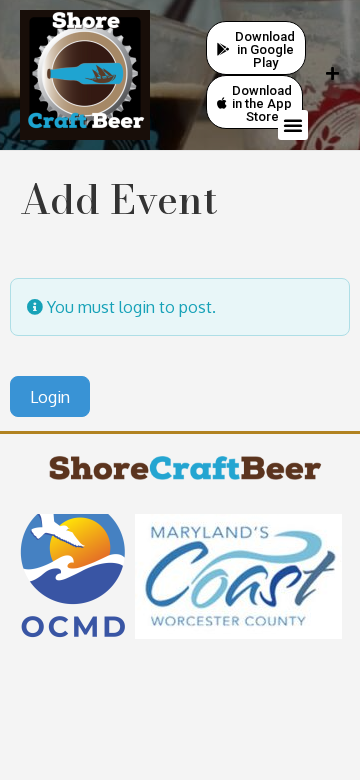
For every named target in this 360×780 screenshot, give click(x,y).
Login (50, 397)
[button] (293, 125)
